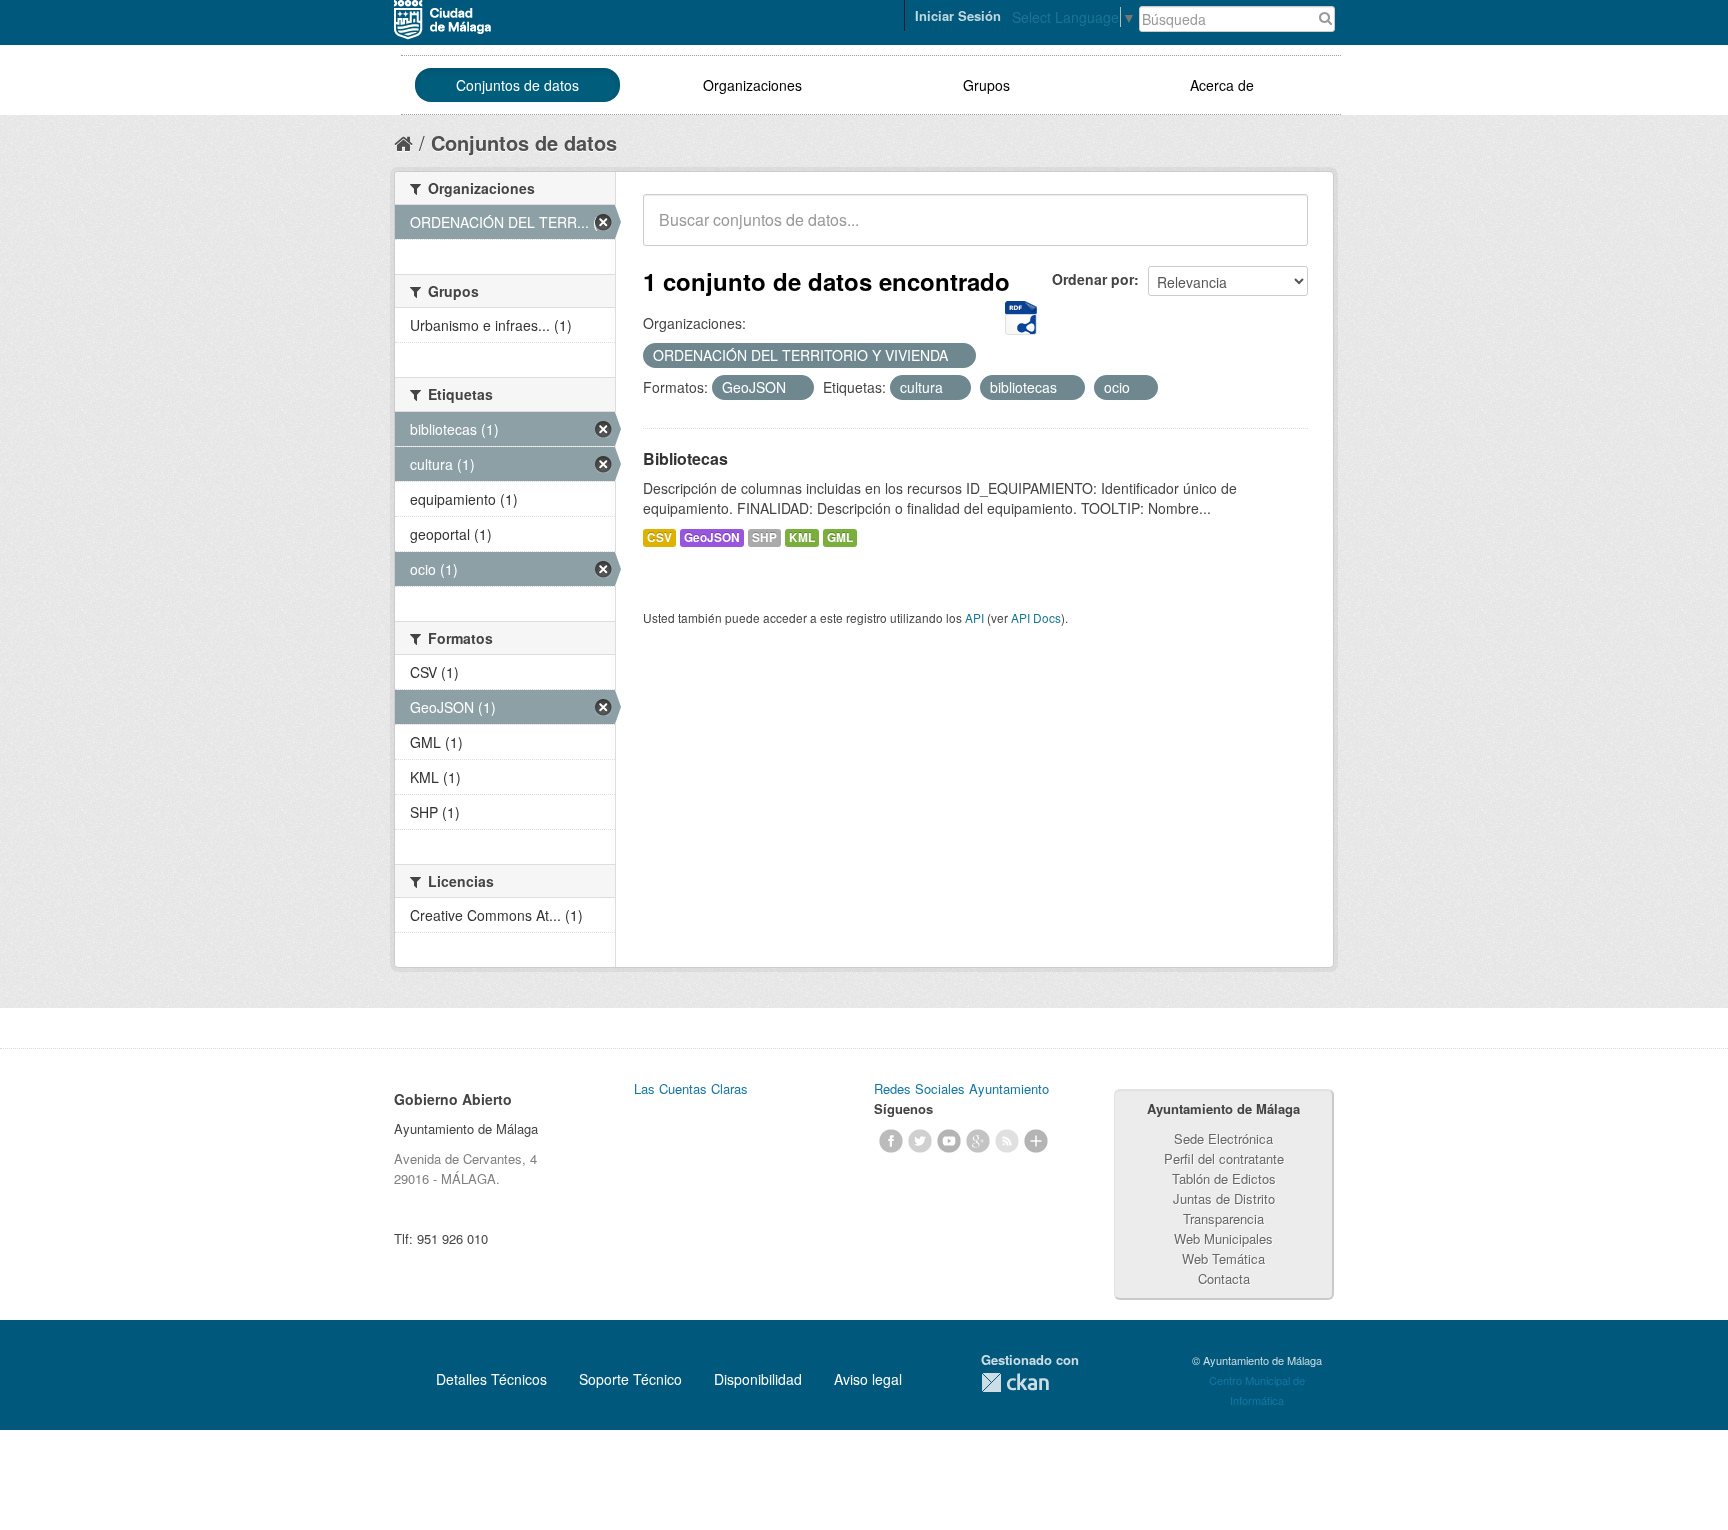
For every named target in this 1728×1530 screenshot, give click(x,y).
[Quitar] (959, 356)
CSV (659, 537)
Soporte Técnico (630, 1379)
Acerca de (1222, 85)
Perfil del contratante (1224, 1158)
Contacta (1224, 1278)
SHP (764, 537)
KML (802, 537)
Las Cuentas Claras (691, 1088)
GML (840, 537)
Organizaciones (752, 85)
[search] (1279, 231)
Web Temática (1223, 1258)
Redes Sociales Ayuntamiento (961, 1088)
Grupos (986, 85)
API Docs (1036, 617)
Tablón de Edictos (1224, 1178)
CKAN (1015, 1382)
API (974, 617)
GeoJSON (712, 537)
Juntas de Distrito (1224, 1198)
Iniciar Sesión (958, 15)
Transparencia (1223, 1218)
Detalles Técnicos (491, 1379)
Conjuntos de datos (517, 85)
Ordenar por (1093, 279)
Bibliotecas (685, 458)
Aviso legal (868, 1379)
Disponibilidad (758, 1379)
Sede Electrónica (1223, 1138)
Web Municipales (1223, 1238)
